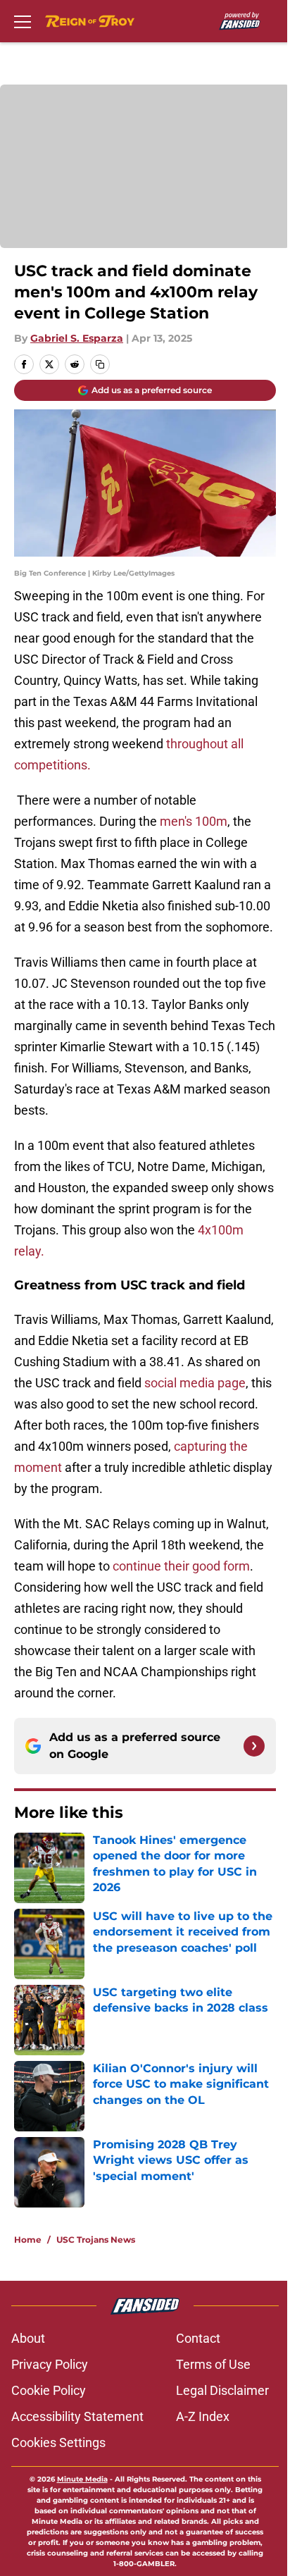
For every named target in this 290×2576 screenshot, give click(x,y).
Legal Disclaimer (222, 2390)
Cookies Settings (58, 2442)
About (28, 2338)
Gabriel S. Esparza (77, 338)
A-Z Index (203, 2416)
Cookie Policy (49, 2390)
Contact (198, 2338)
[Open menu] (23, 21)
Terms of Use (213, 2364)
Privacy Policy (50, 2364)
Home (28, 2240)
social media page (194, 1383)
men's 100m (194, 821)
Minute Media (82, 2479)
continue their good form (181, 1566)
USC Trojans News (96, 2240)
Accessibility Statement (77, 2416)
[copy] (100, 364)
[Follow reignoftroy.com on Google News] (254, 1746)
